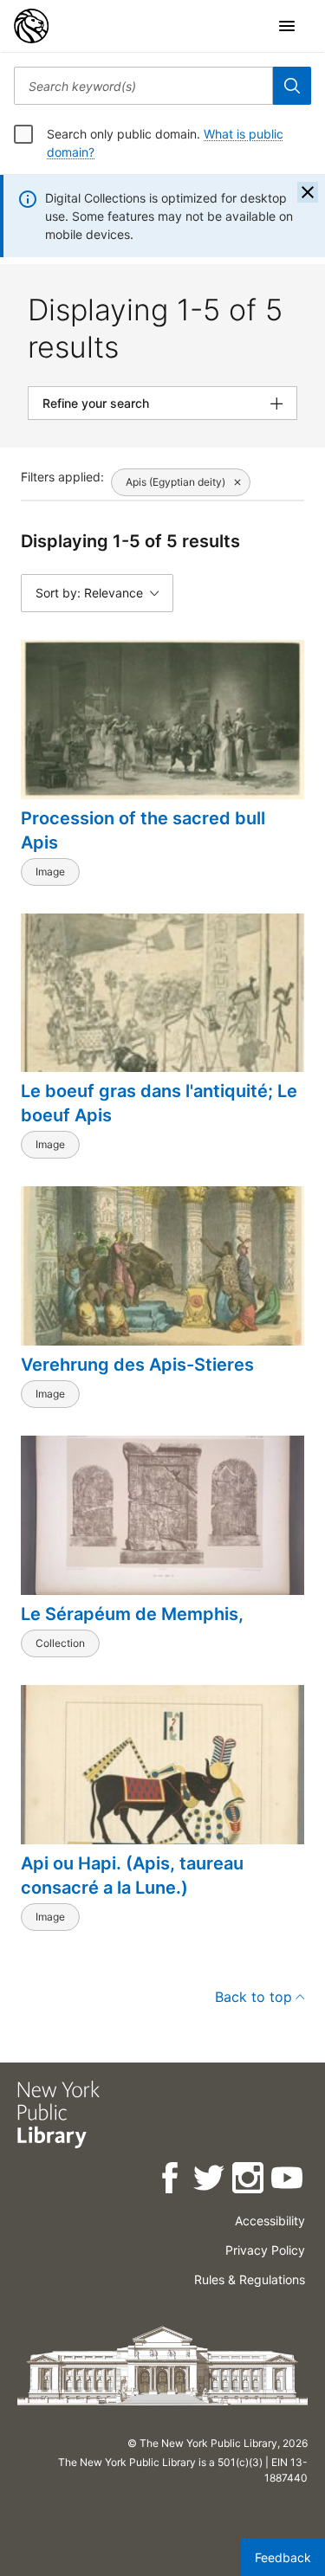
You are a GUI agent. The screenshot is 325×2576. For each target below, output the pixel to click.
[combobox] (143, 86)
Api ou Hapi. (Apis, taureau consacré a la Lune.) (132, 1876)
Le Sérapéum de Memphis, (132, 1614)
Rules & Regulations (250, 2279)
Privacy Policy (265, 2250)
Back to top (253, 1997)
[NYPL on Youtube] (288, 2181)
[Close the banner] (308, 192)
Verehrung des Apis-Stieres (137, 1365)
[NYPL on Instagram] (249, 2181)
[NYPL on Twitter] (210, 2181)
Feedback (283, 2557)
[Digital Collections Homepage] (31, 26)
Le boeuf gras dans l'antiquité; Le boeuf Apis (159, 1103)
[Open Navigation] (287, 26)
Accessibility (270, 2221)
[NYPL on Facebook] (171, 2181)
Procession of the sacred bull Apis (143, 830)
